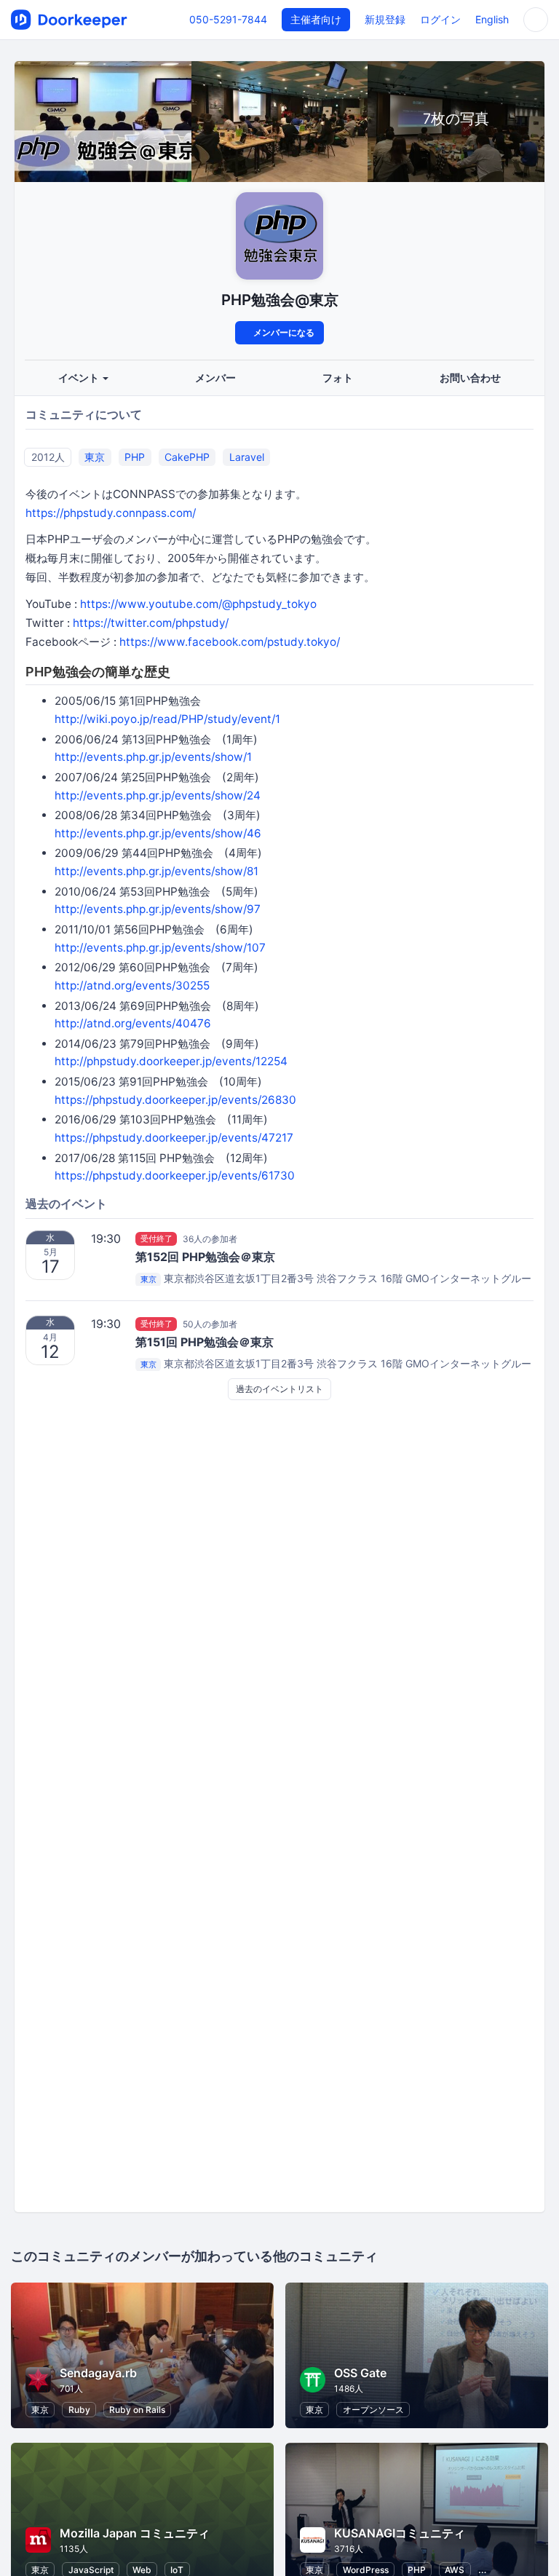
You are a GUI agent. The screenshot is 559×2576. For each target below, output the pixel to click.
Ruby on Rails (137, 2410)
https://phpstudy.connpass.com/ (111, 513)
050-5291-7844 (228, 19)
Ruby (79, 2410)
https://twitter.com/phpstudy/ (151, 623)
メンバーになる (283, 332)
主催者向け (316, 19)
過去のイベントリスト (279, 1389)
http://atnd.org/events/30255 (132, 985)
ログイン (440, 19)
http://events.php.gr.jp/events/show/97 (158, 909)
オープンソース (373, 2410)
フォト (338, 378)
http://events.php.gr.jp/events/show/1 (153, 757)
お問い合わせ (470, 378)
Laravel (247, 457)
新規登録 (385, 19)
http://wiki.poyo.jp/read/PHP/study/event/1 (167, 719)
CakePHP (187, 457)
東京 (95, 457)
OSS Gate (360, 2373)
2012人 (48, 457)
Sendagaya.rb (98, 2373)
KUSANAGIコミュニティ (400, 2533)
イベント (80, 378)
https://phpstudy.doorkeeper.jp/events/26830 (175, 1100)
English (492, 19)
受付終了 (156, 1238)
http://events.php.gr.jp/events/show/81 (156, 871)
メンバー (215, 378)
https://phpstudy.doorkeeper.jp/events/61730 (175, 1176)
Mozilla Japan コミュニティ (135, 2533)
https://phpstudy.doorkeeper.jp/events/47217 (174, 1138)
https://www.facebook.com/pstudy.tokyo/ (230, 642)
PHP (135, 457)
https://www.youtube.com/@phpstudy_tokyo (198, 604)
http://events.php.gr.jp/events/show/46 (158, 833)
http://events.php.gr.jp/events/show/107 (160, 948)
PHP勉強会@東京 (280, 300)
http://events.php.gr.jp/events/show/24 (158, 795)
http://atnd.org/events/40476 (133, 1023)
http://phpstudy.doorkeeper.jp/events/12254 (171, 1061)
